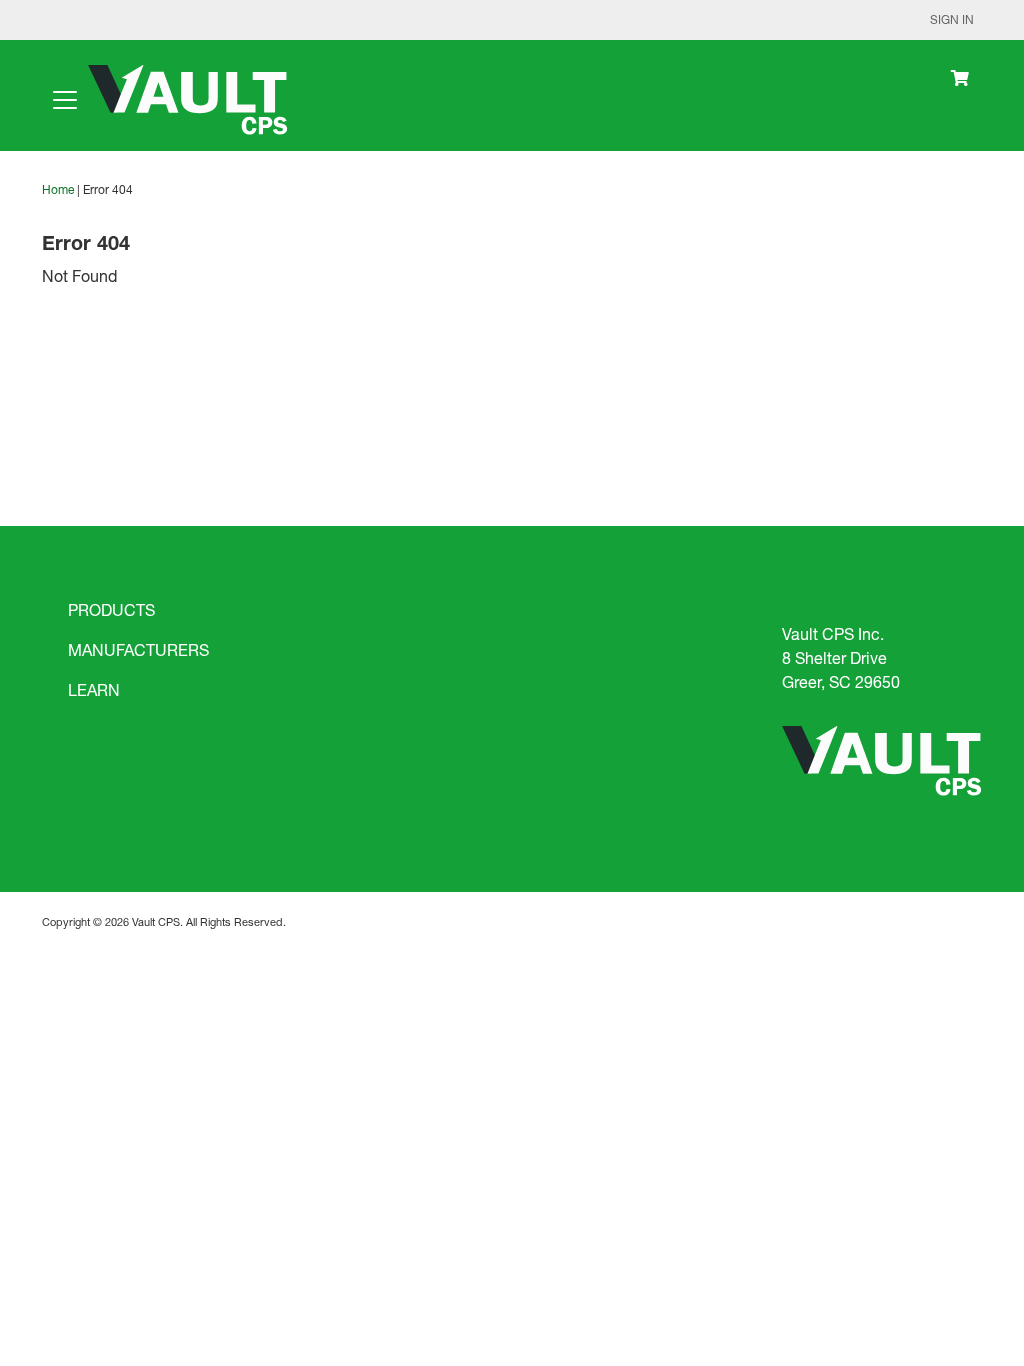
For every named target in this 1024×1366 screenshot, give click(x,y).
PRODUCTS (111, 609)
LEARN (94, 689)
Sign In (952, 19)
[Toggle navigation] (65, 100)
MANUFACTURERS (138, 649)
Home (58, 189)
